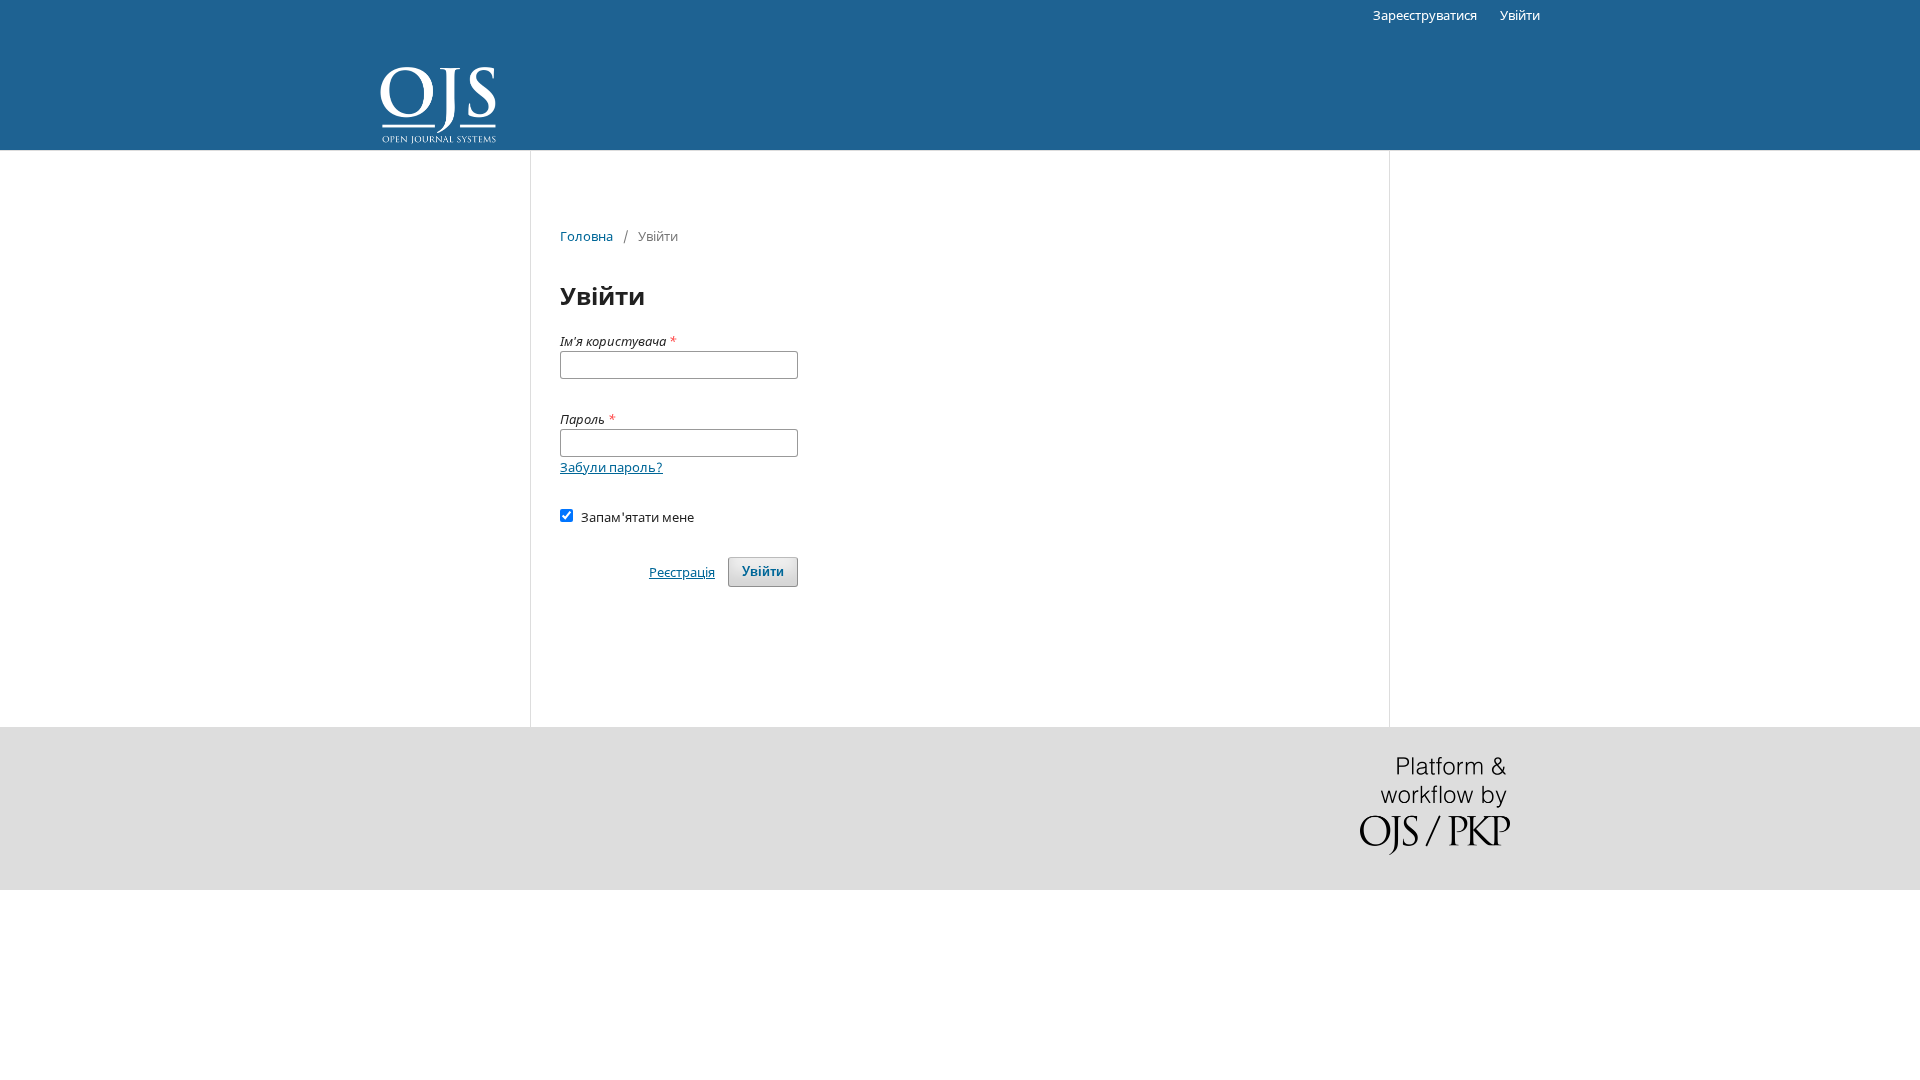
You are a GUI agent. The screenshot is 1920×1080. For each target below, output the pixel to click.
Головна (586, 236)
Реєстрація (682, 572)
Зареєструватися (1425, 15)
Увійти (1520, 15)
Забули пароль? (611, 467)
